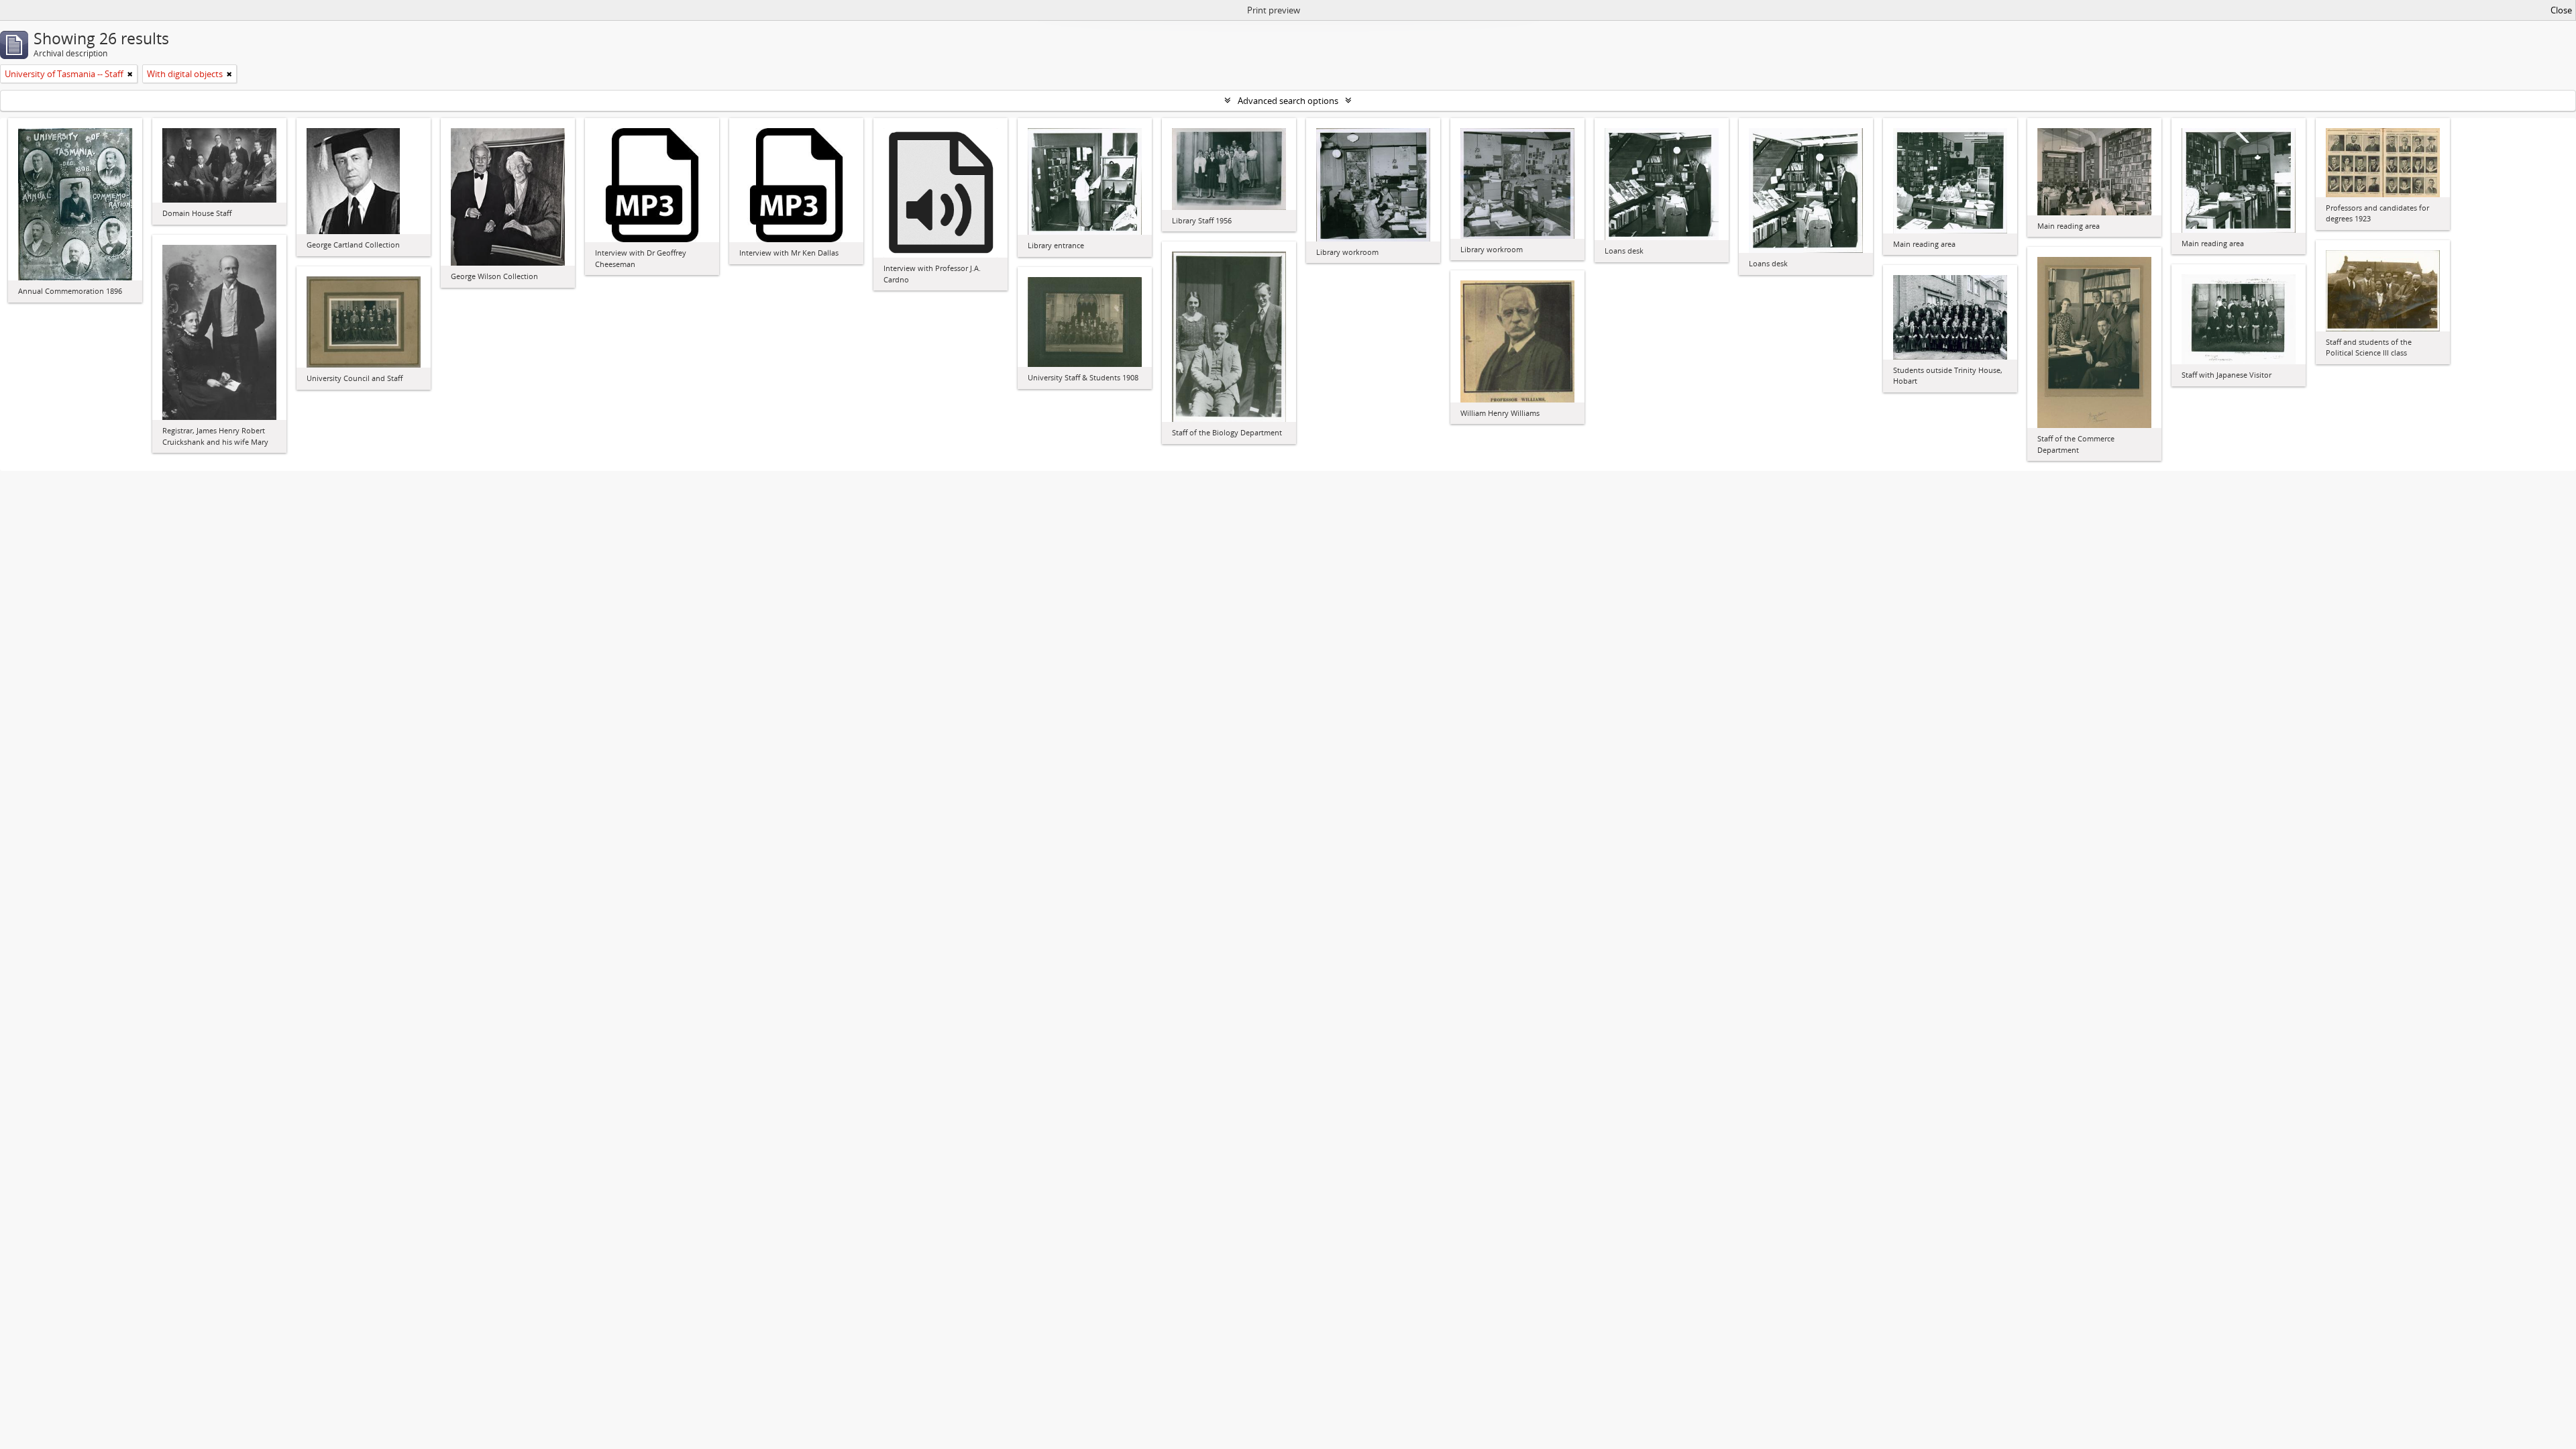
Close (2561, 10)
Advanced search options (1288, 101)
